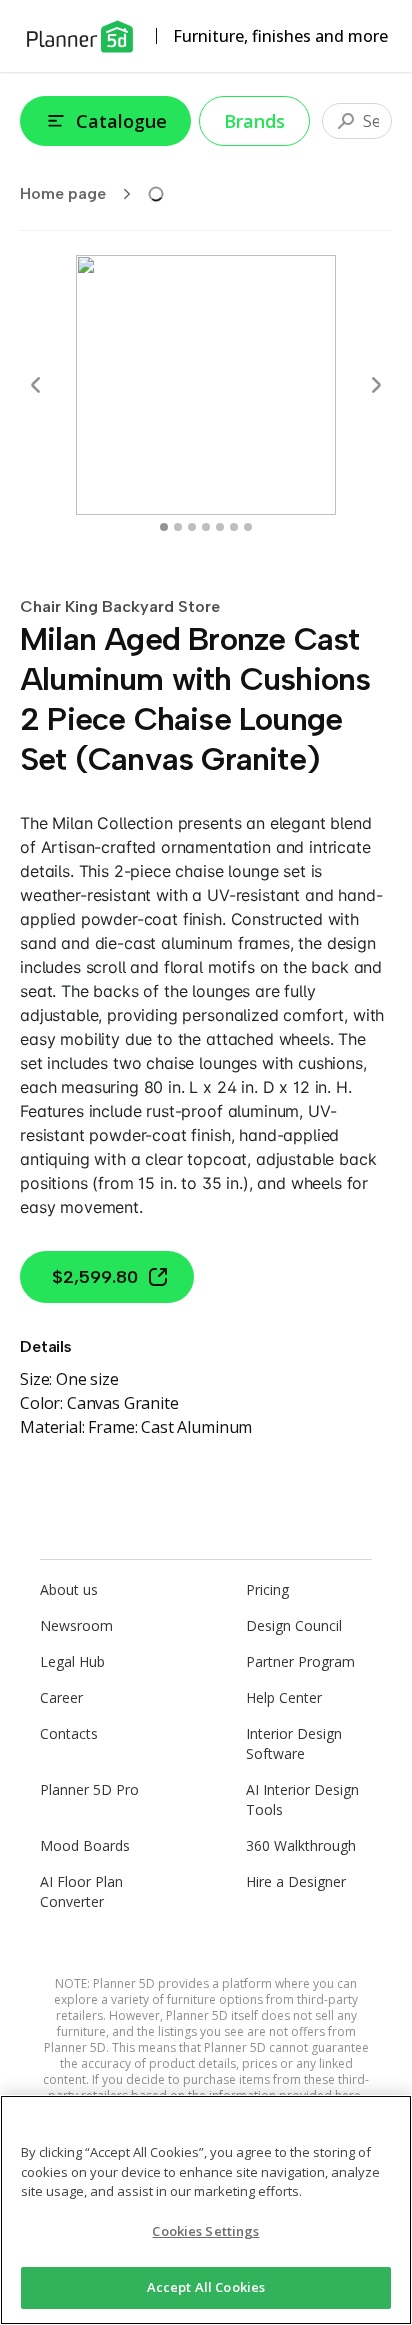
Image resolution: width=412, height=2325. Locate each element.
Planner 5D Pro (89, 1789)
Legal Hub (72, 1661)
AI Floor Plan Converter (81, 1891)
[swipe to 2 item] (192, 527)
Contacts (69, 1733)
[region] (206, 2210)
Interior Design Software (294, 1743)
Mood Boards (85, 1845)
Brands (254, 121)
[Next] (376, 385)
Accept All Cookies (206, 2287)
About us (69, 1589)
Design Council (294, 1625)
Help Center (284, 1697)
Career (61, 1697)
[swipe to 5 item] (234, 527)
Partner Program (300, 1661)
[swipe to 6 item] (248, 527)
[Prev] (36, 385)
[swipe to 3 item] (206, 527)
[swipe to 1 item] (178, 527)
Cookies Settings (205, 2231)
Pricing (267, 1589)
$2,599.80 (95, 1277)
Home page (63, 193)
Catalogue (121, 121)
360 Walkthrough (301, 1845)
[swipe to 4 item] (220, 527)
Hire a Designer (296, 1881)
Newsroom (76, 1625)
